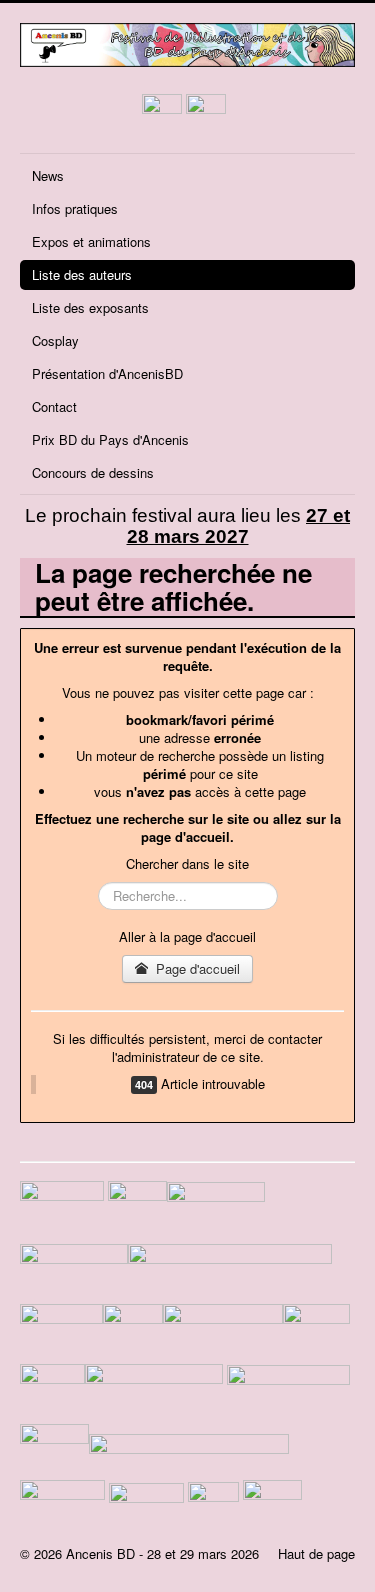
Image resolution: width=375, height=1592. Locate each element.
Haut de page (316, 1553)
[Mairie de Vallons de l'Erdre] (230, 1271)
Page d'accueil (196, 968)
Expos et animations (91, 241)
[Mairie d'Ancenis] (137, 1210)
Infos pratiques (75, 208)
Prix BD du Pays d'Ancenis (110, 439)
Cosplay (55, 340)
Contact (54, 406)
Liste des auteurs (82, 274)
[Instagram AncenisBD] (206, 111)
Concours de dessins (93, 472)
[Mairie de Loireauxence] (218, 1210)
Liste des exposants (90, 307)
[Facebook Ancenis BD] (162, 111)
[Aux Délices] (154, 1391)
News (48, 175)
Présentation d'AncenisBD (107, 373)
